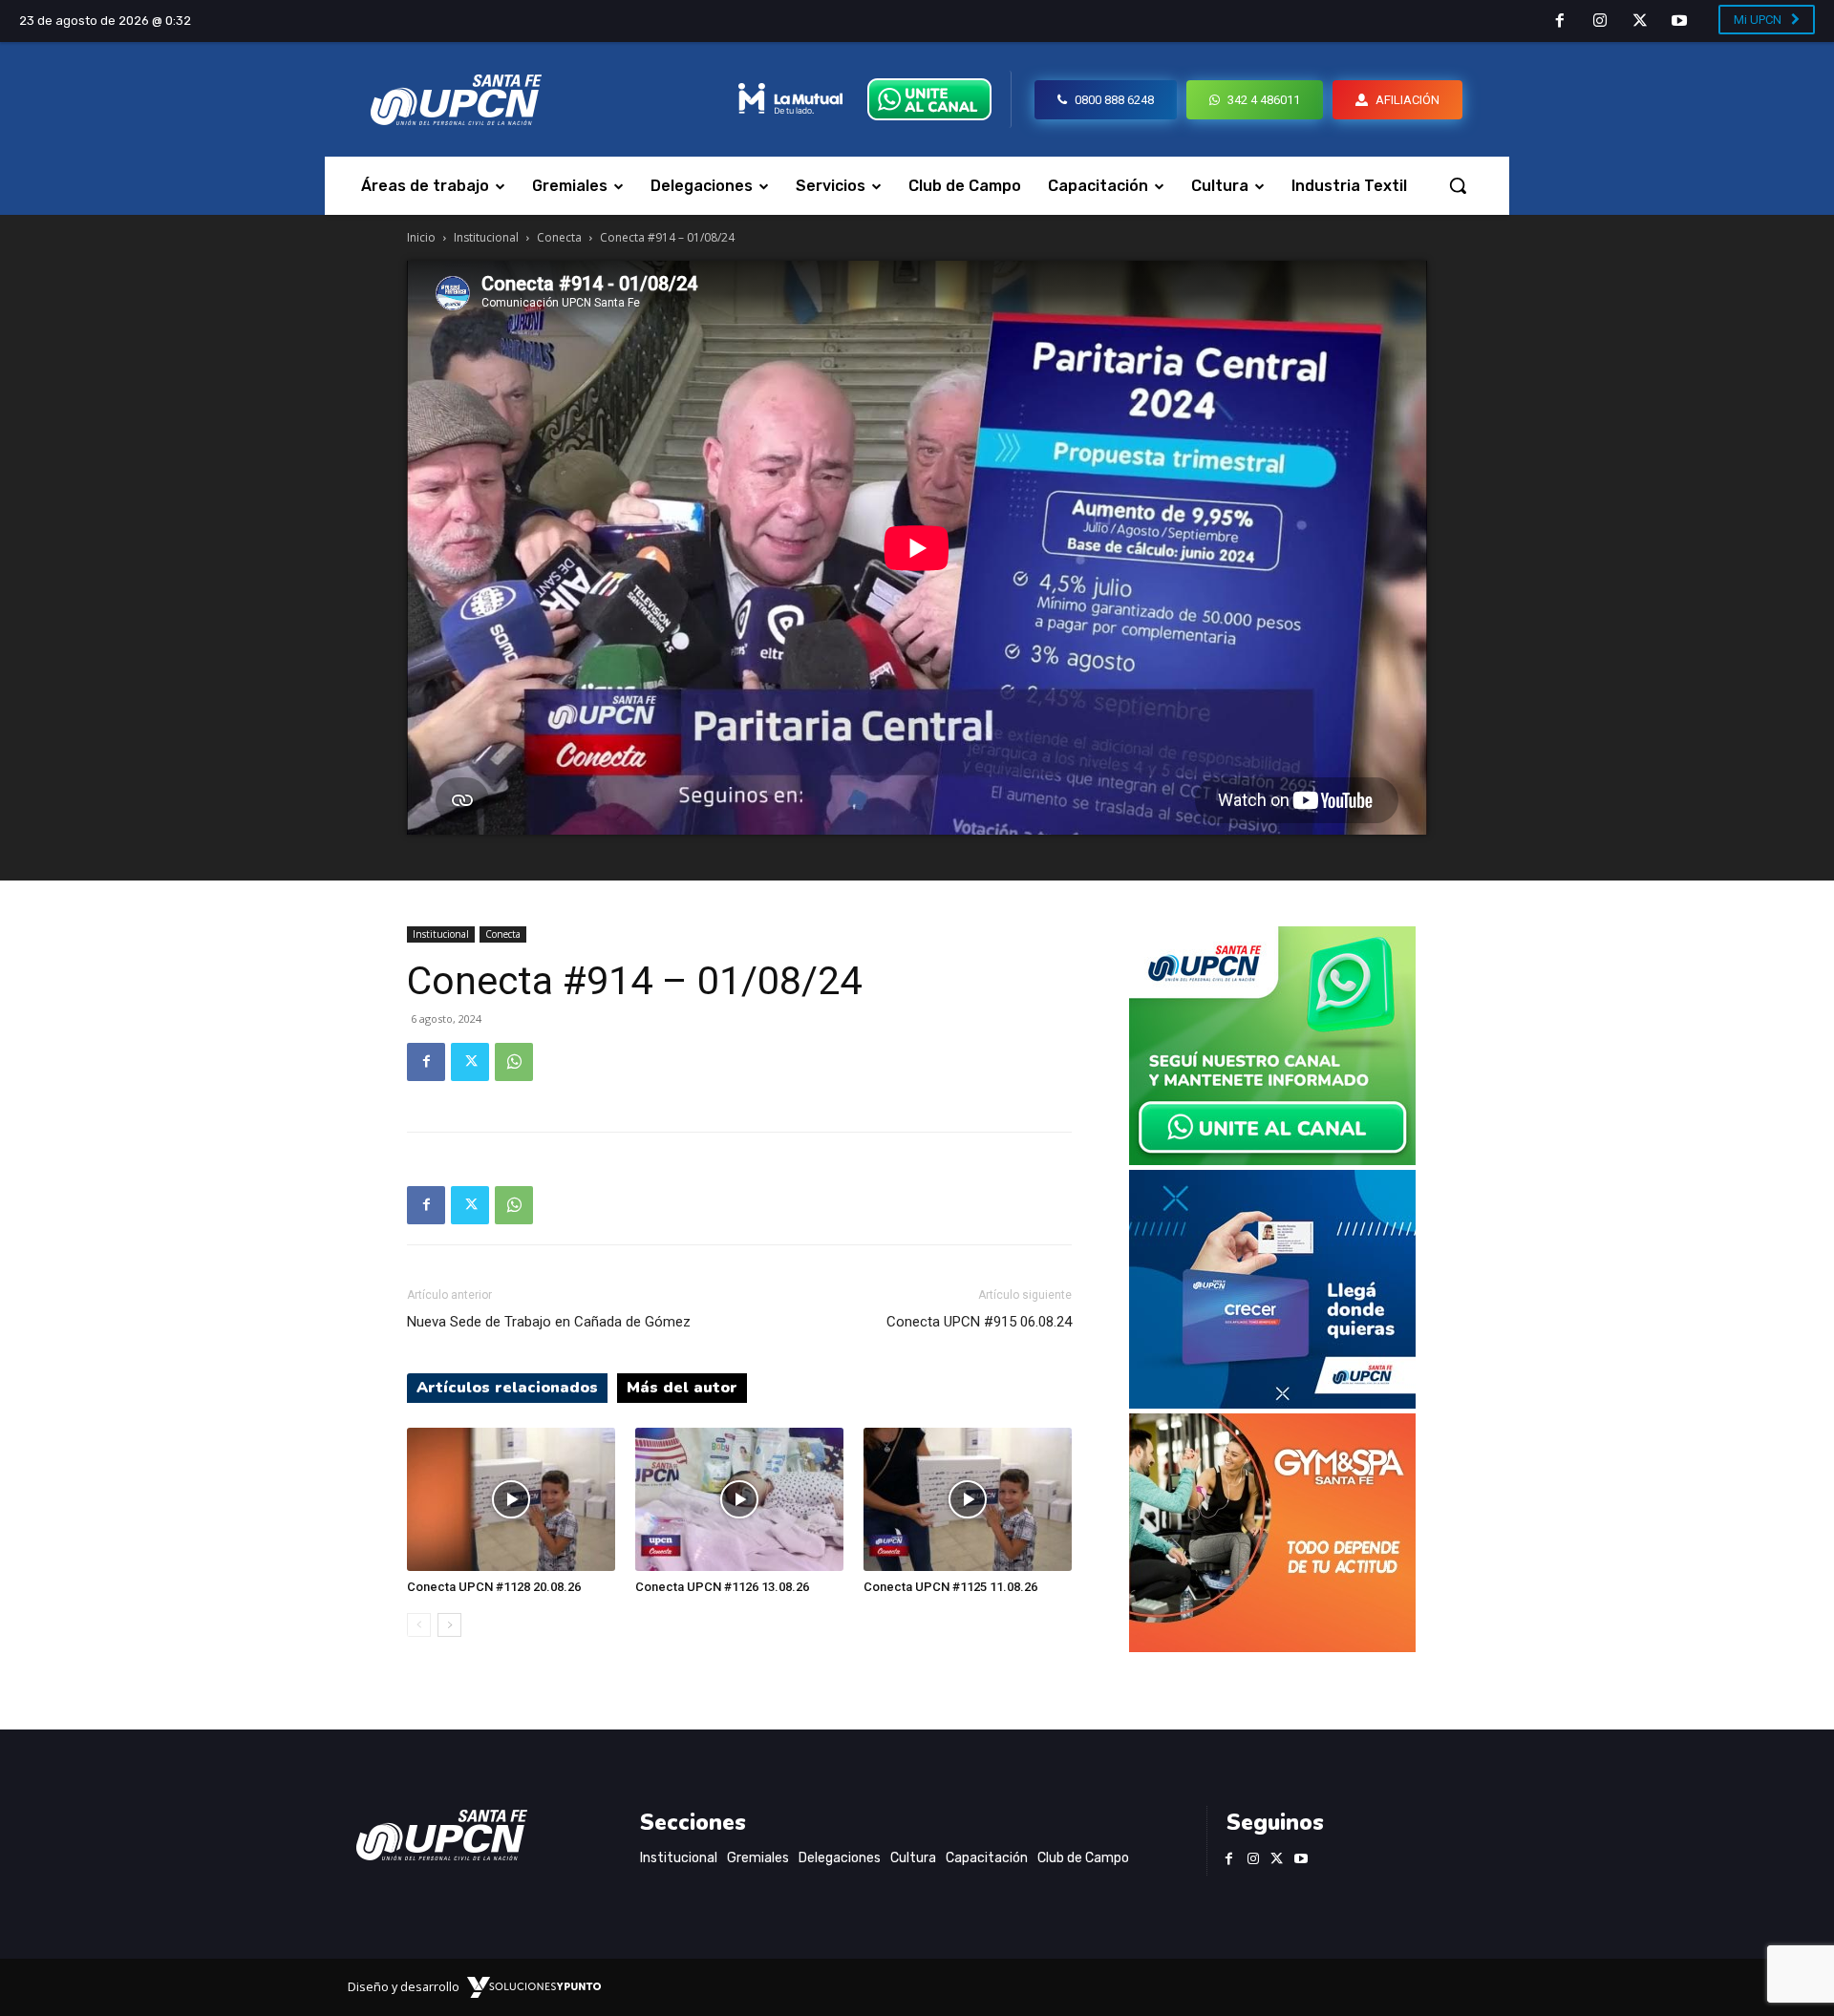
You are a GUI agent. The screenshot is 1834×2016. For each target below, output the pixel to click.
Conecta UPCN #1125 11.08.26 (950, 1587)
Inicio (421, 237)
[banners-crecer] (1272, 1403)
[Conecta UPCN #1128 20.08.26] (511, 1499)
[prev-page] (419, 1625)
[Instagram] (1600, 22)
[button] (1458, 185)
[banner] (1272, 1160)
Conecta (559, 237)
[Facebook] (1561, 22)
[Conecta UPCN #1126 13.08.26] (739, 1499)
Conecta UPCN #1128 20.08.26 (494, 1587)
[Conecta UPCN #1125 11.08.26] (968, 1499)
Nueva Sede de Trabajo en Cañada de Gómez (549, 1322)
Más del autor (682, 1388)
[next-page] (449, 1625)
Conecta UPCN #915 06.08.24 (979, 1322)
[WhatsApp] (514, 1062)
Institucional (486, 237)
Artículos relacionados (507, 1388)
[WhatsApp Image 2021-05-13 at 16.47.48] (1272, 1647)
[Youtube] (1679, 22)
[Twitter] (1640, 22)
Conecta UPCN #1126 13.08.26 (722, 1587)
